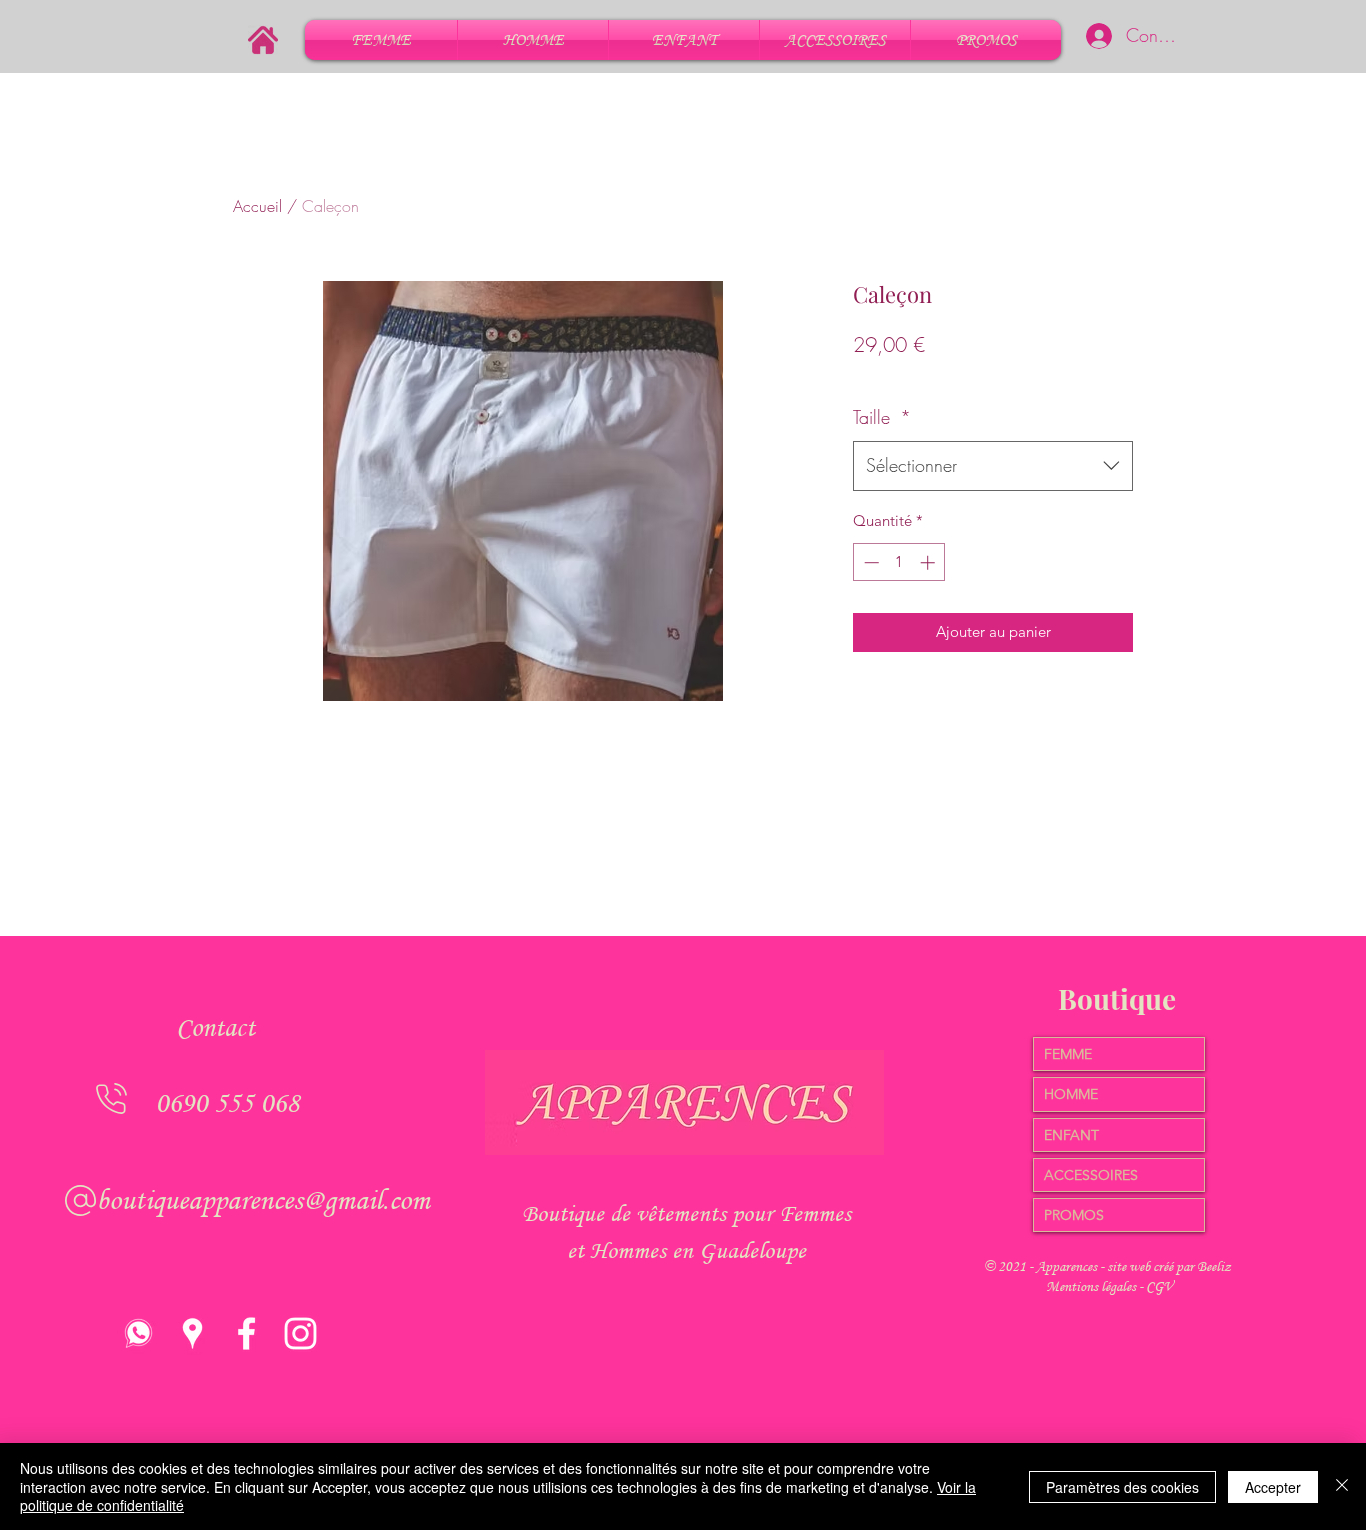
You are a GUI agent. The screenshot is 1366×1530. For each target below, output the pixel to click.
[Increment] (929, 562)
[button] (381, 40)
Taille (882, 417)
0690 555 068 (227, 1102)
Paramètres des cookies (1122, 1487)
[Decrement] (869, 562)
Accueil (257, 206)
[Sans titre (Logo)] (138, 1333)
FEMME (1068, 1054)
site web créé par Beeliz (1169, 1266)
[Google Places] (192, 1333)
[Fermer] (1342, 1486)
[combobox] (993, 466)
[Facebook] (246, 1333)
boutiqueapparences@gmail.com (263, 1199)
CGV (1159, 1286)
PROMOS (1074, 1215)
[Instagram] (300, 1333)
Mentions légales (1092, 1286)
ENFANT (1071, 1135)
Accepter (1273, 1487)
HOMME (1071, 1094)
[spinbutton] (899, 562)
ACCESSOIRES (1091, 1175)
